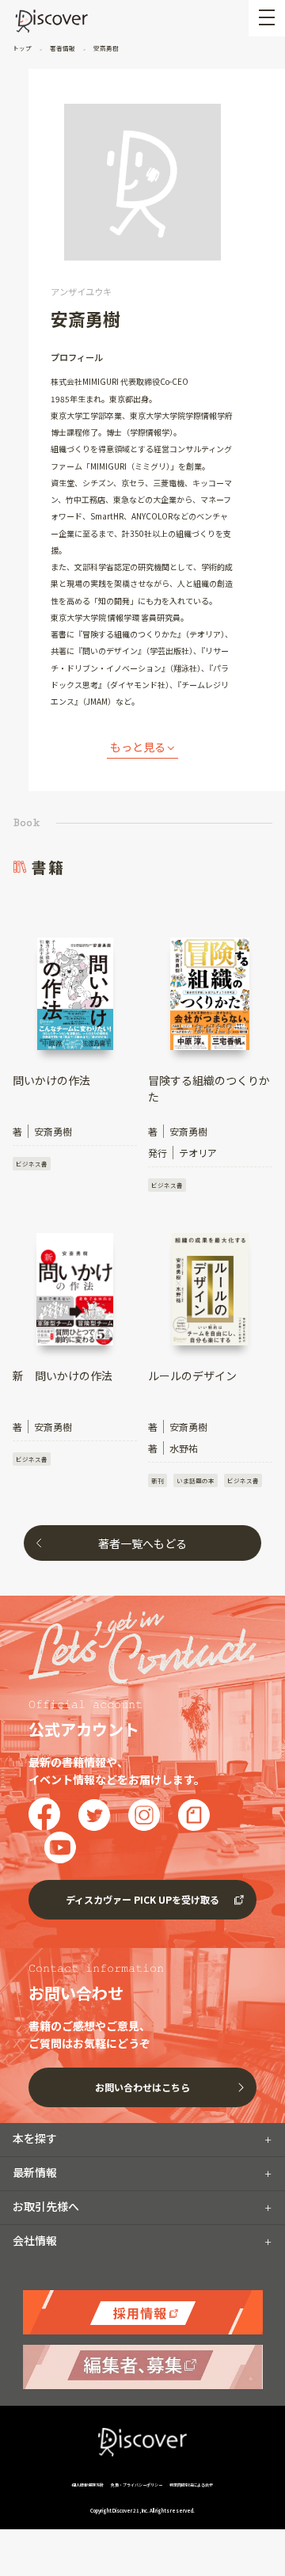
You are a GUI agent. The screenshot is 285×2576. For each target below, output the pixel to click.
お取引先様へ (46, 2206)
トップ (23, 48)
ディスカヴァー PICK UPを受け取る (142, 1899)
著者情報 (63, 48)
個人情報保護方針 (88, 2485)
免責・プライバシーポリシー (137, 2485)
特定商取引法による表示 (191, 2485)
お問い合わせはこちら (142, 2087)
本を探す (35, 2138)
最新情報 (35, 2172)
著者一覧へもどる (142, 1543)
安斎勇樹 (105, 48)
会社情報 (35, 2240)
